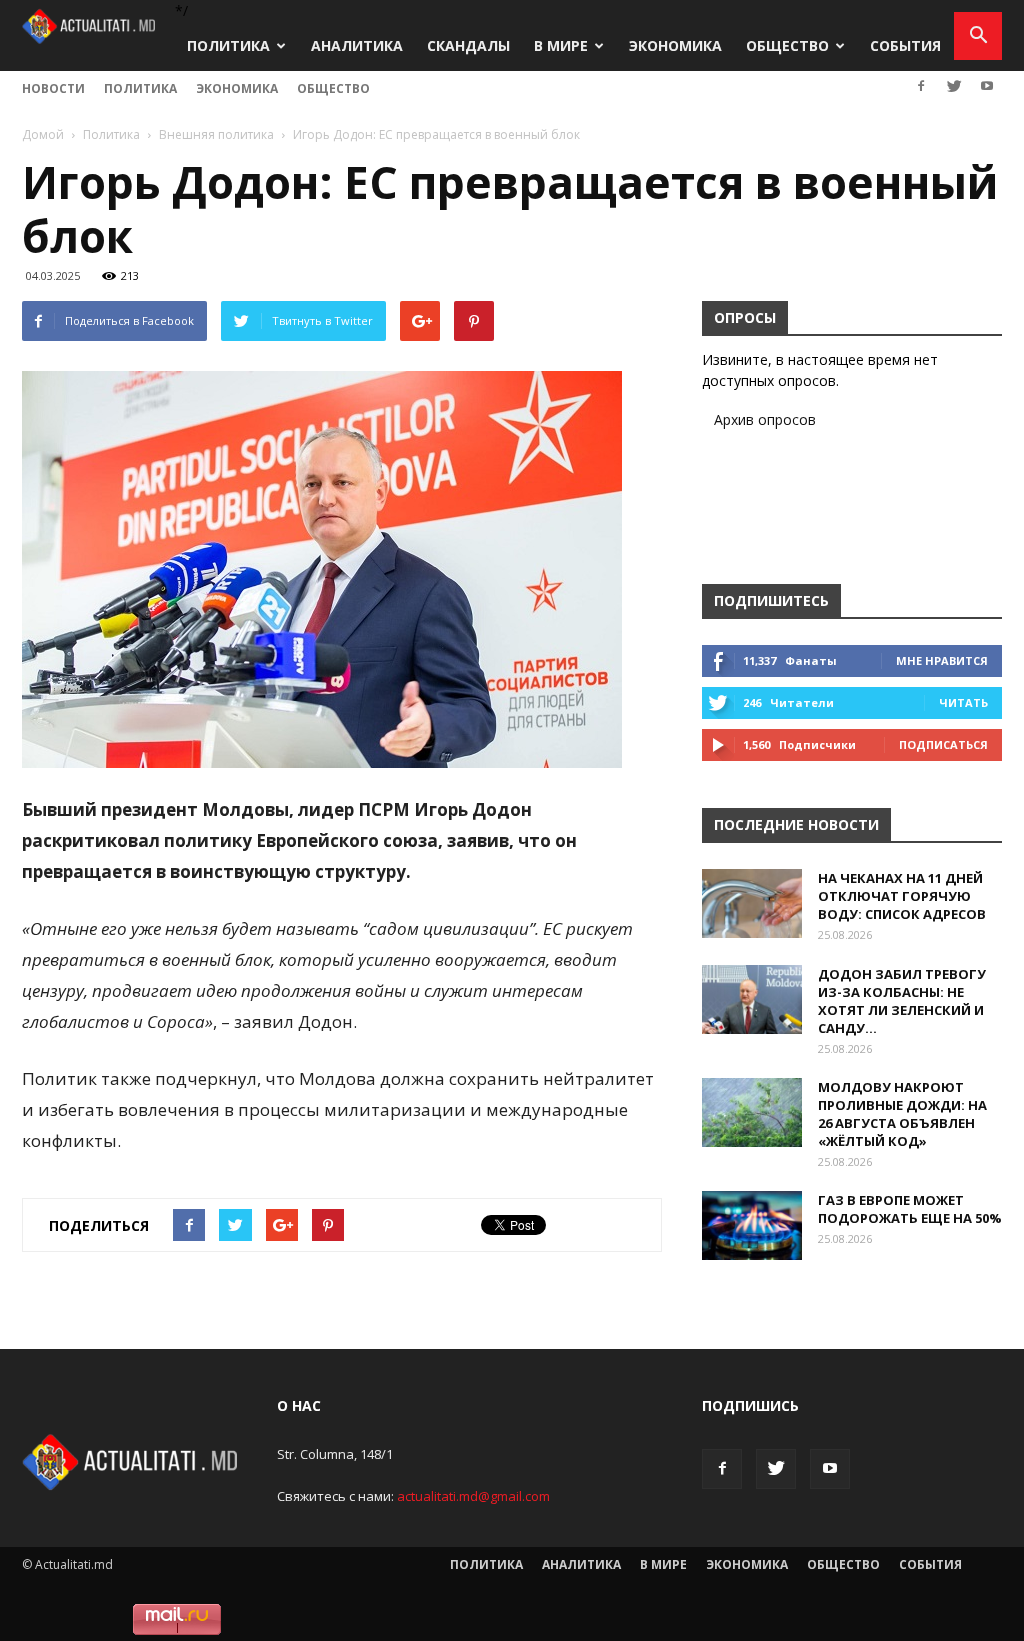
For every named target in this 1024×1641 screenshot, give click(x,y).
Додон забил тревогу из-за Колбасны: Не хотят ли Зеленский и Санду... (902, 1001)
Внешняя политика (216, 134)
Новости (53, 88)
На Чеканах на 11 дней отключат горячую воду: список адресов (902, 896)
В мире (561, 45)
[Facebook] (921, 86)
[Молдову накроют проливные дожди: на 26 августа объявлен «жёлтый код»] (752, 1112)
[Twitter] (954, 86)
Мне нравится (942, 660)
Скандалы (468, 45)
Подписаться (943, 744)
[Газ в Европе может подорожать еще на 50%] (752, 1225)
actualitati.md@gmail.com (473, 1496)
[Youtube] (987, 86)
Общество (787, 45)
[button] (978, 36)
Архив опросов (765, 419)
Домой (43, 134)
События (905, 45)
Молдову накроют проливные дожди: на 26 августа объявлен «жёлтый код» (902, 1114)
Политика (228, 45)
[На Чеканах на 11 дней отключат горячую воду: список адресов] (752, 903)
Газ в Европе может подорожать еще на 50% (910, 1209)
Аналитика (357, 45)
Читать (963, 702)
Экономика (675, 45)
